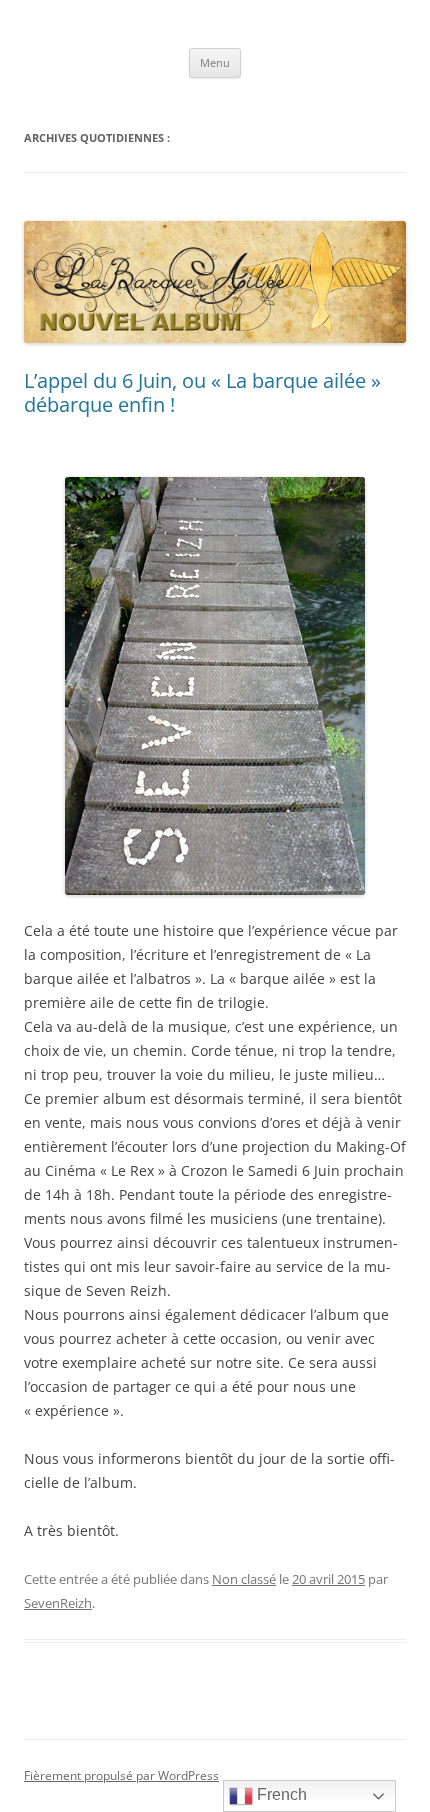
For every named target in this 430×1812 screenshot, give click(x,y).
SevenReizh (58, 1603)
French (280, 1794)
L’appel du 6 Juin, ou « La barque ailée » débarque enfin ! (202, 392)
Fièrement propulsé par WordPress (121, 1775)
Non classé (244, 1579)
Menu (215, 62)
